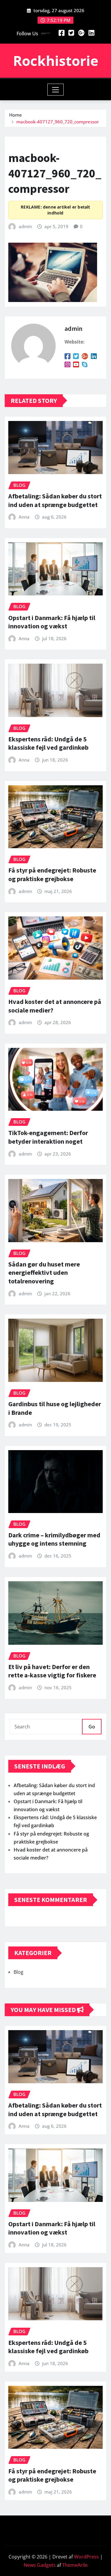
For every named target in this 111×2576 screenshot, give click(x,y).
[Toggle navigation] (55, 90)
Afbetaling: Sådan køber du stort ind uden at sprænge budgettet (55, 500)
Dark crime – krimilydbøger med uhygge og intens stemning (54, 1539)
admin (25, 226)
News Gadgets (40, 2565)
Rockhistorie (56, 61)
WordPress (86, 2557)
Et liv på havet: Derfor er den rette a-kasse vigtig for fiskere (52, 1671)
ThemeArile (75, 2565)
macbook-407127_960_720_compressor (58, 122)
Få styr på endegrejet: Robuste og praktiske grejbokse (52, 874)
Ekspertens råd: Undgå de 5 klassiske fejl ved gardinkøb (48, 743)
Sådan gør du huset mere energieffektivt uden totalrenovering (44, 1273)
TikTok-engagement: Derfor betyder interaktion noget (48, 1137)
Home (16, 115)
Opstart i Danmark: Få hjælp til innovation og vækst (52, 622)
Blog (18, 1972)
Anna (24, 517)
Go (92, 1727)
